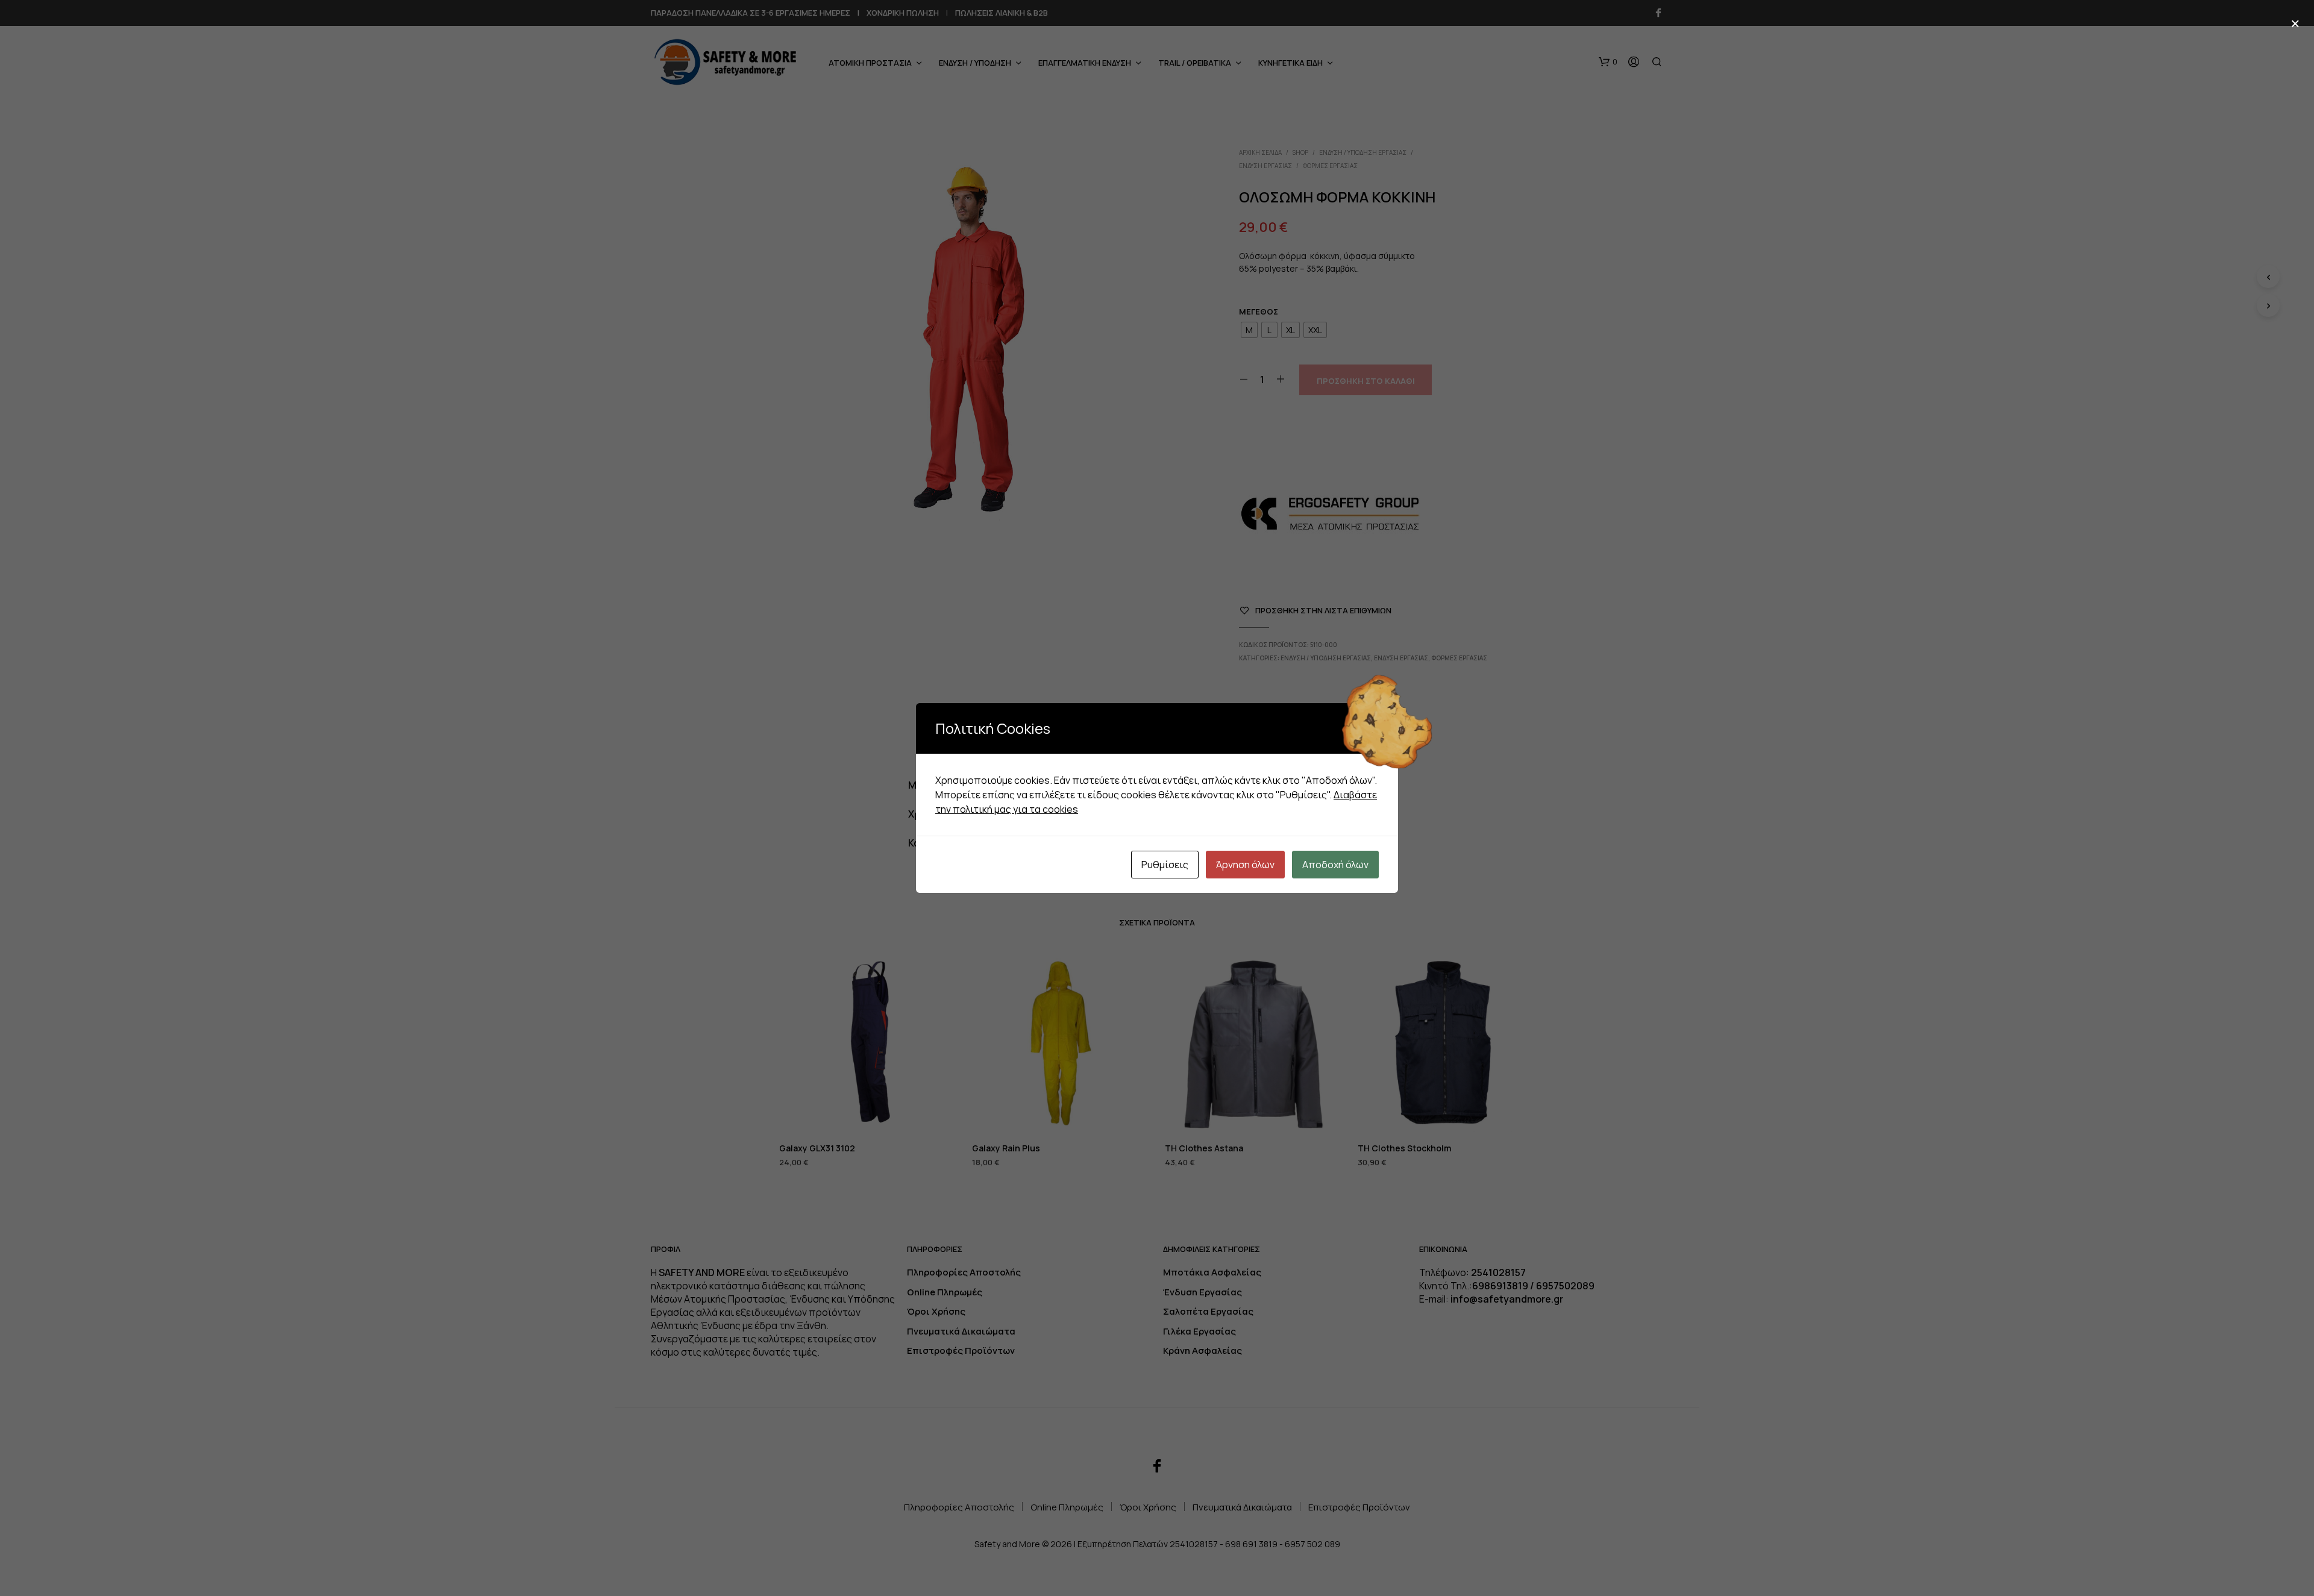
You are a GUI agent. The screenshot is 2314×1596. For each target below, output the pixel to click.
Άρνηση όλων (1245, 865)
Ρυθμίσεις (1165, 865)
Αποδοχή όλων (1335, 865)
